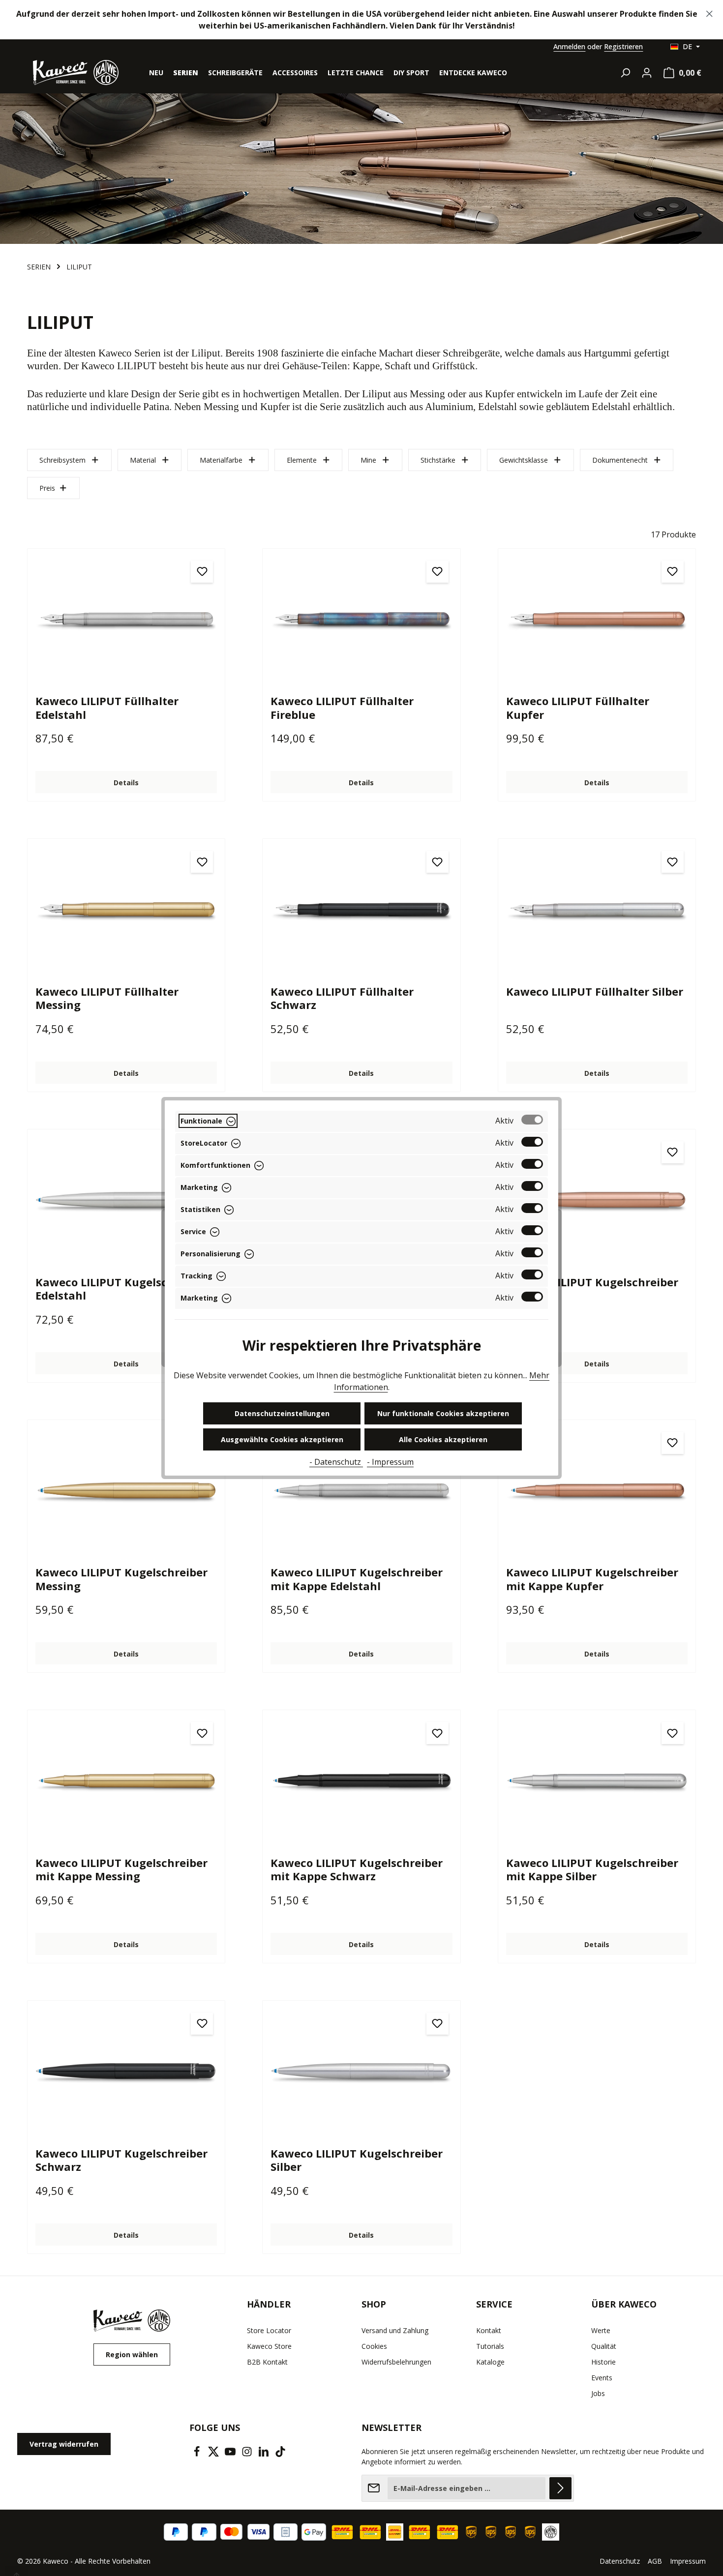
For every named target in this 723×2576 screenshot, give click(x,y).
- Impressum (390, 1462)
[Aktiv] (532, 1120)
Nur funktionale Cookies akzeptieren (443, 1413)
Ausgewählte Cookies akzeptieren (282, 1439)
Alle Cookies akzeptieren (443, 1439)
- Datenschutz (336, 1462)
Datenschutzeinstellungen (282, 1413)
